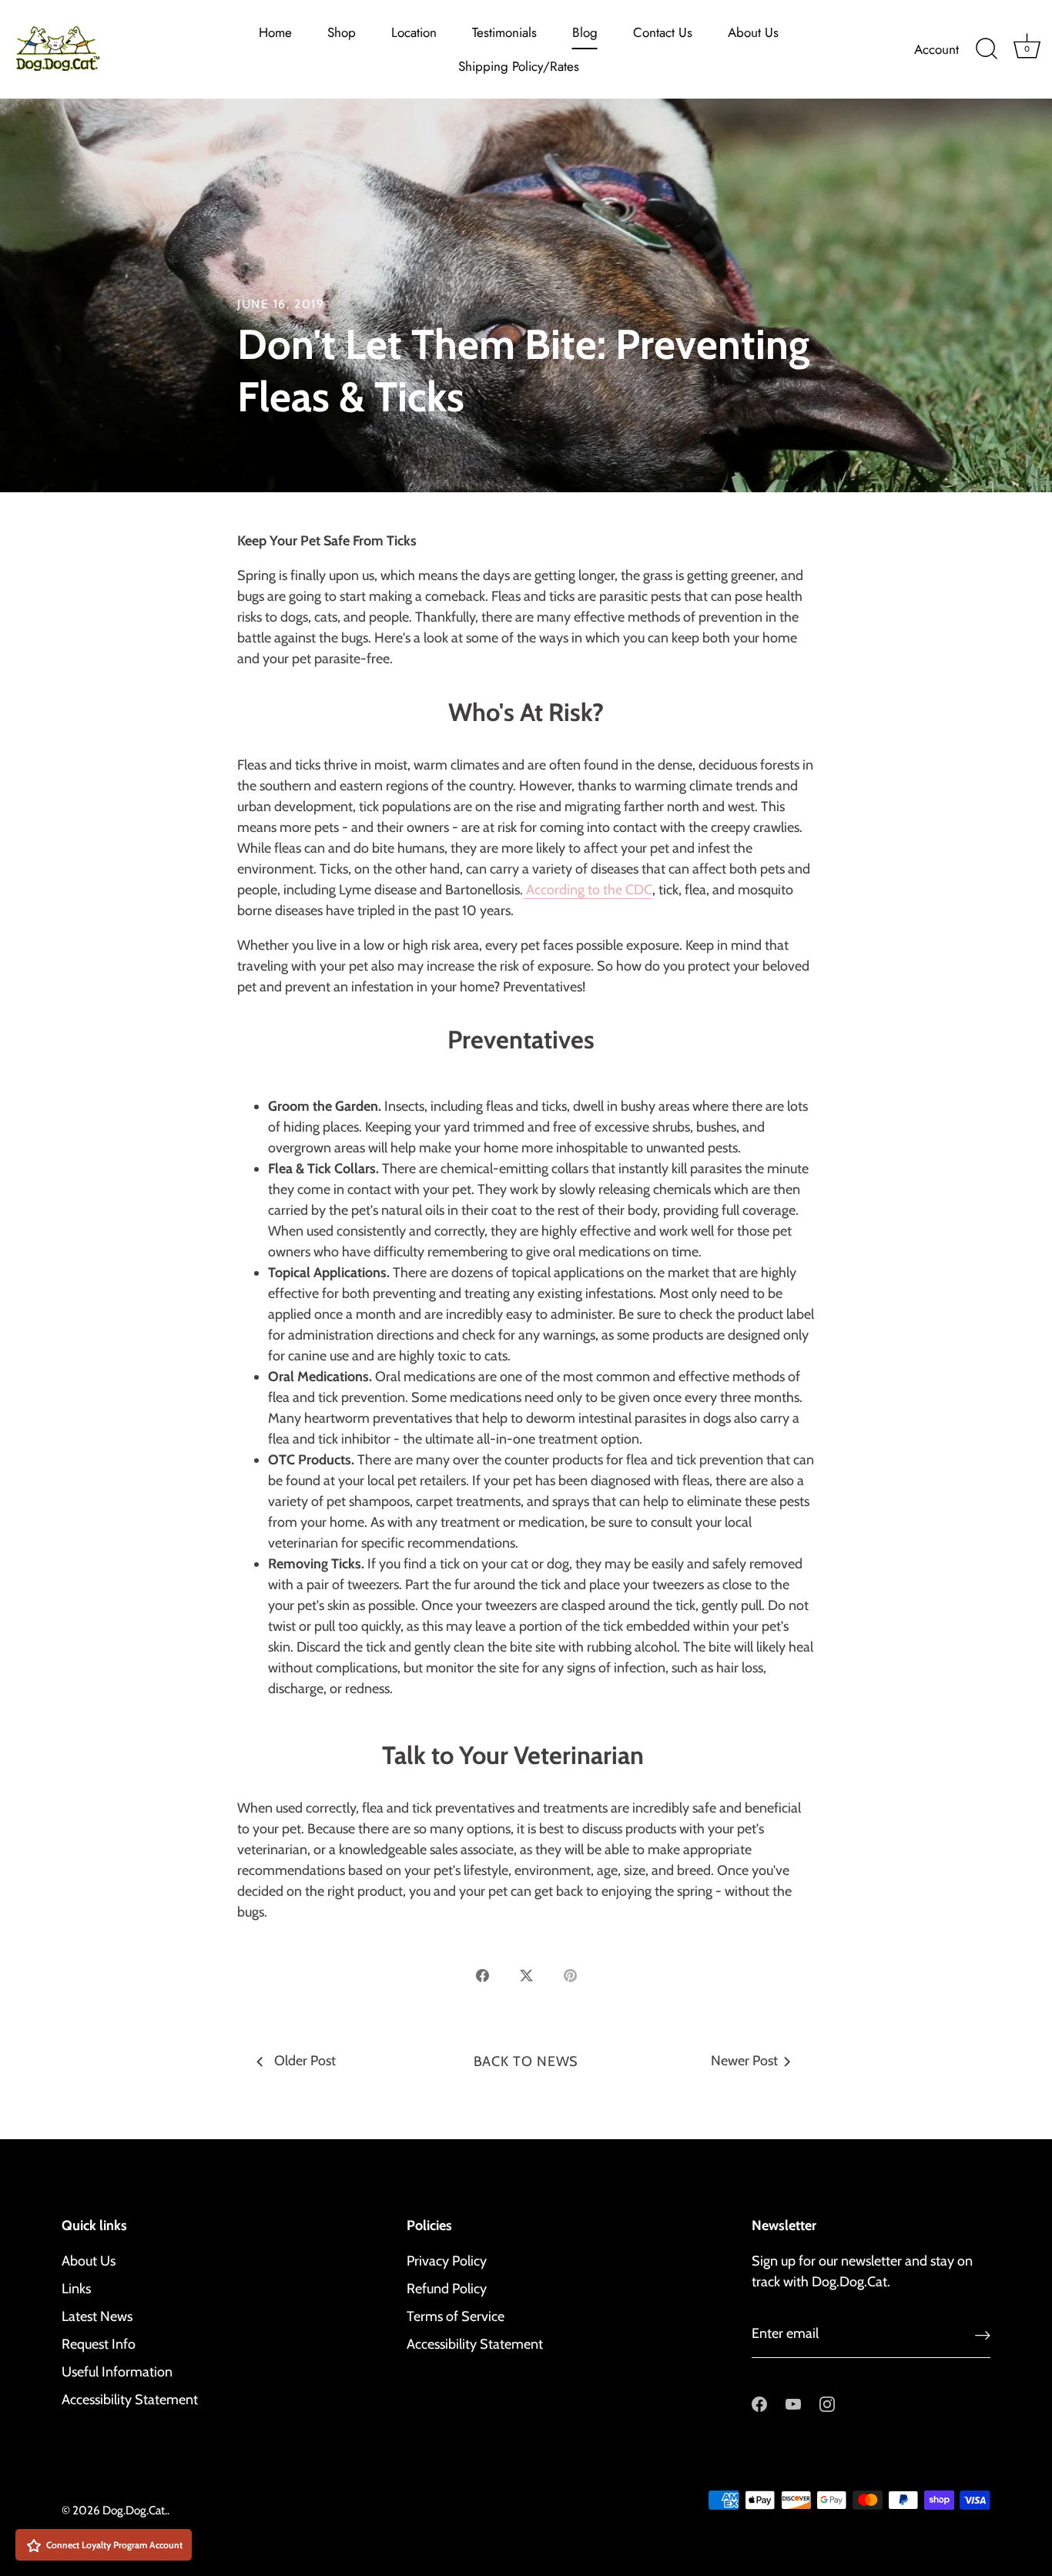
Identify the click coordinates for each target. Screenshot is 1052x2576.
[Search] (987, 49)
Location (414, 32)
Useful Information (117, 2372)
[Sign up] (983, 2334)
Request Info (99, 2344)
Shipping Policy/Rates (519, 66)
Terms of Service (456, 2316)
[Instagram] (827, 2403)
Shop (342, 32)
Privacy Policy (447, 2261)
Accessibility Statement (130, 2400)
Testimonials (504, 32)
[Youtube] (793, 2403)
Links (76, 2289)
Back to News (526, 2061)
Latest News (97, 2316)
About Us (753, 32)
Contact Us (663, 32)
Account (936, 49)
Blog (585, 32)
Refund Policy (447, 2289)
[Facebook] (759, 2403)
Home (275, 32)
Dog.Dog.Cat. (135, 2510)
